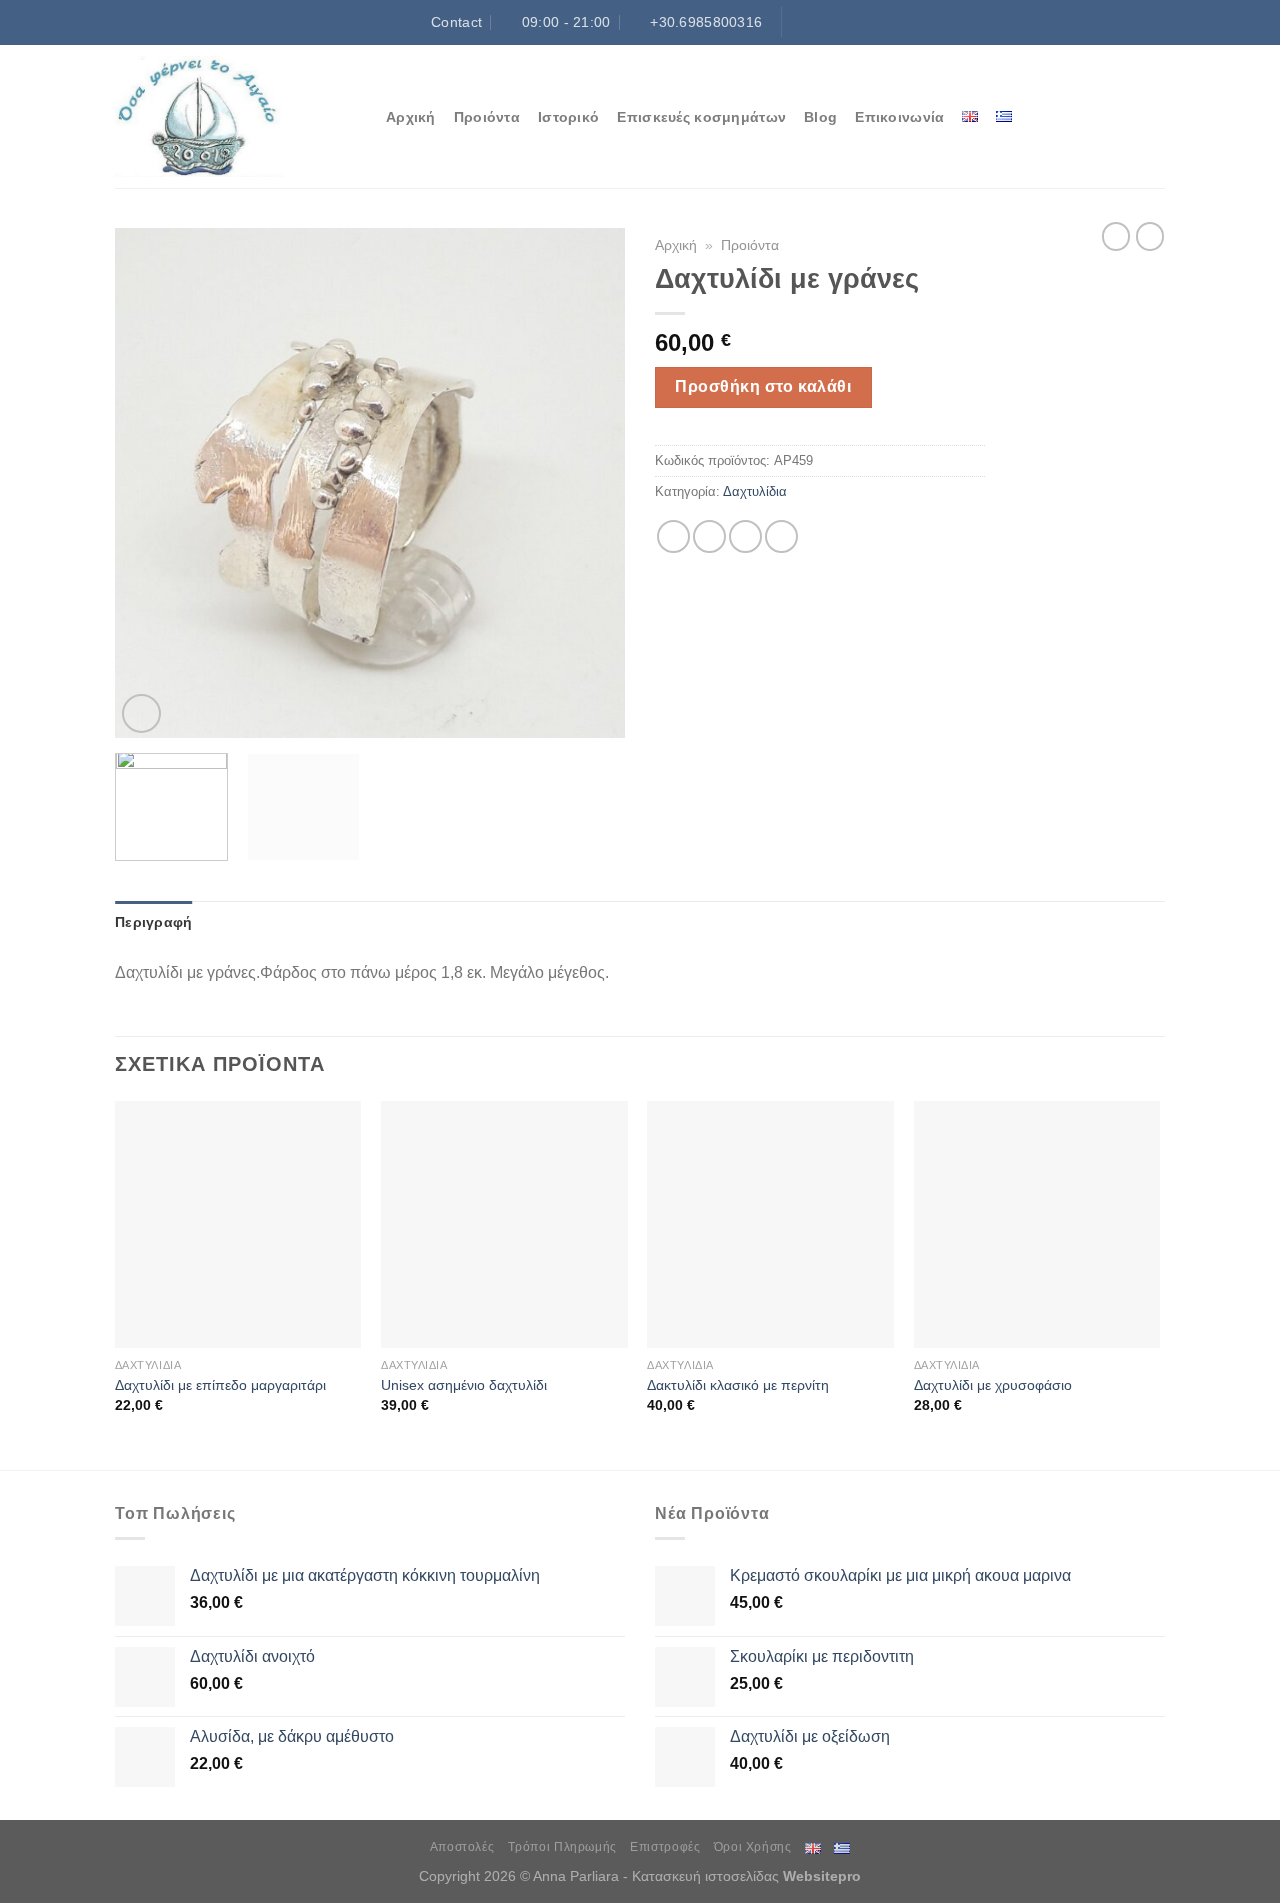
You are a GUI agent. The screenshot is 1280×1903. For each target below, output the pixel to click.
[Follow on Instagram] (818, 22)
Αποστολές (462, 1847)
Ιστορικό (568, 117)
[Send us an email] (857, 22)
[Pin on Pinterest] (781, 536)
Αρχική (411, 117)
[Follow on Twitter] (837, 22)
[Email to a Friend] (745, 536)
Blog (820, 117)
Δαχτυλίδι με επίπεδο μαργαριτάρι (220, 1385)
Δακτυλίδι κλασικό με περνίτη (738, 1385)
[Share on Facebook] (673, 536)
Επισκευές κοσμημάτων (701, 117)
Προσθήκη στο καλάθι (763, 386)
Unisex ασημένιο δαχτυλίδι (464, 1385)
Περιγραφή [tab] (154, 922)
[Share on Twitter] (709, 536)
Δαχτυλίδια (755, 491)
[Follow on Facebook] (799, 22)
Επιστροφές (665, 1847)
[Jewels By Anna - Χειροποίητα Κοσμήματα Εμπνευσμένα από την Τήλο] (235, 116)
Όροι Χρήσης (753, 1847)
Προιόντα (487, 117)
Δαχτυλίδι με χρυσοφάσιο (993, 1385)
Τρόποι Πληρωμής (562, 1847)
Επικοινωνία (899, 117)
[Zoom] (141, 713)
